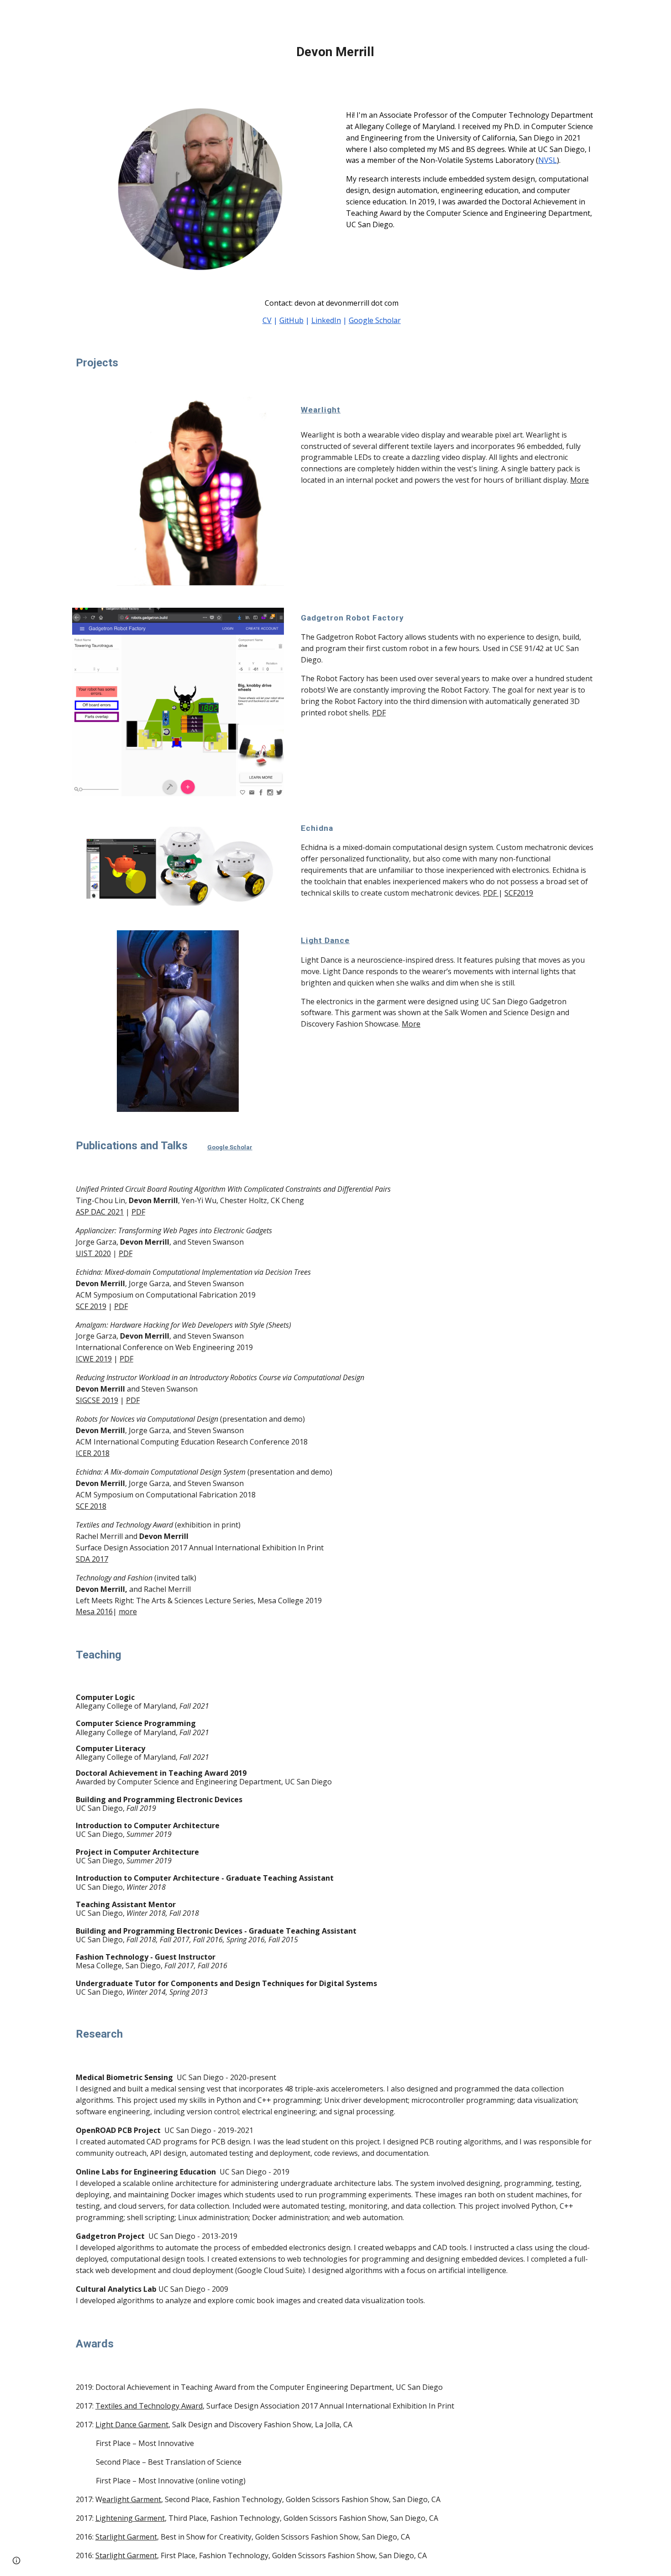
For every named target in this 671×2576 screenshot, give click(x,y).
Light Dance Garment (132, 2425)
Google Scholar (375, 320)
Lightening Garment (130, 2518)
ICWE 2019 (94, 1359)
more (128, 1611)
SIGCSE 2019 (97, 1400)
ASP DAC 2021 (100, 1212)
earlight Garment (132, 2499)
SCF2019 (519, 893)
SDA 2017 (92, 1559)
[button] (16, 2560)
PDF (379, 713)
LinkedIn (326, 320)
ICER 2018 (93, 1453)
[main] (335, 52)
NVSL (548, 160)
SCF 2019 (91, 1306)
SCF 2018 (91, 1506)
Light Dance (325, 940)
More (579, 480)
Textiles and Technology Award (149, 2406)
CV (267, 320)
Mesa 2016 (94, 1611)
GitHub (291, 320)
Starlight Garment (126, 2537)
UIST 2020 (93, 1253)
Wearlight (321, 410)
